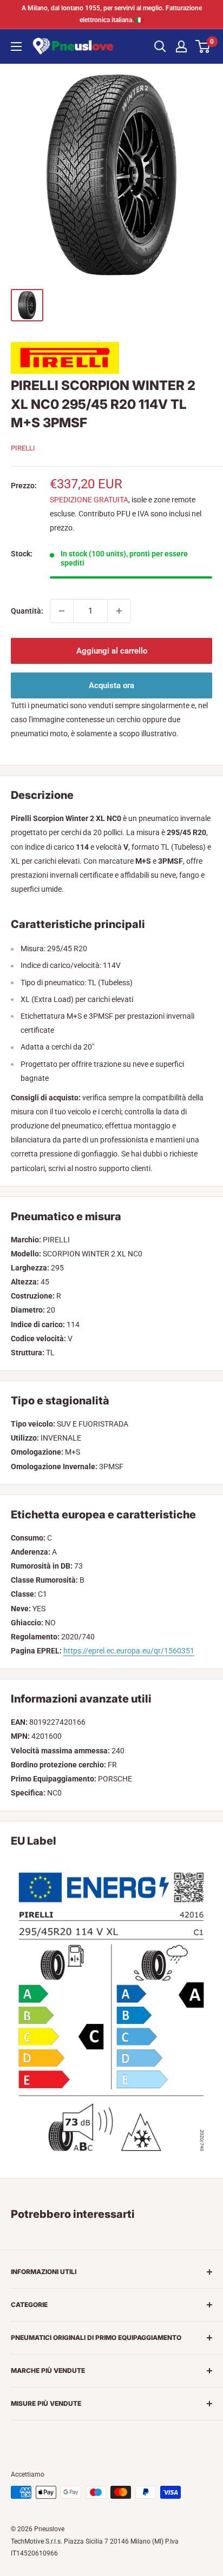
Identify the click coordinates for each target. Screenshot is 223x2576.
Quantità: (27, 611)
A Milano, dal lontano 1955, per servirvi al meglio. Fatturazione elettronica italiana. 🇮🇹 (112, 14)
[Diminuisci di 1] (62, 611)
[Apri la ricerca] (160, 46)
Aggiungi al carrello (112, 651)
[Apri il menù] (16, 46)
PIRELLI (23, 448)
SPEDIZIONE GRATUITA (89, 500)
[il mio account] (181, 46)
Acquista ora (111, 685)
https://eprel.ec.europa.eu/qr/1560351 (129, 1651)
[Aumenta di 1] (119, 611)
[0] (203, 46)
